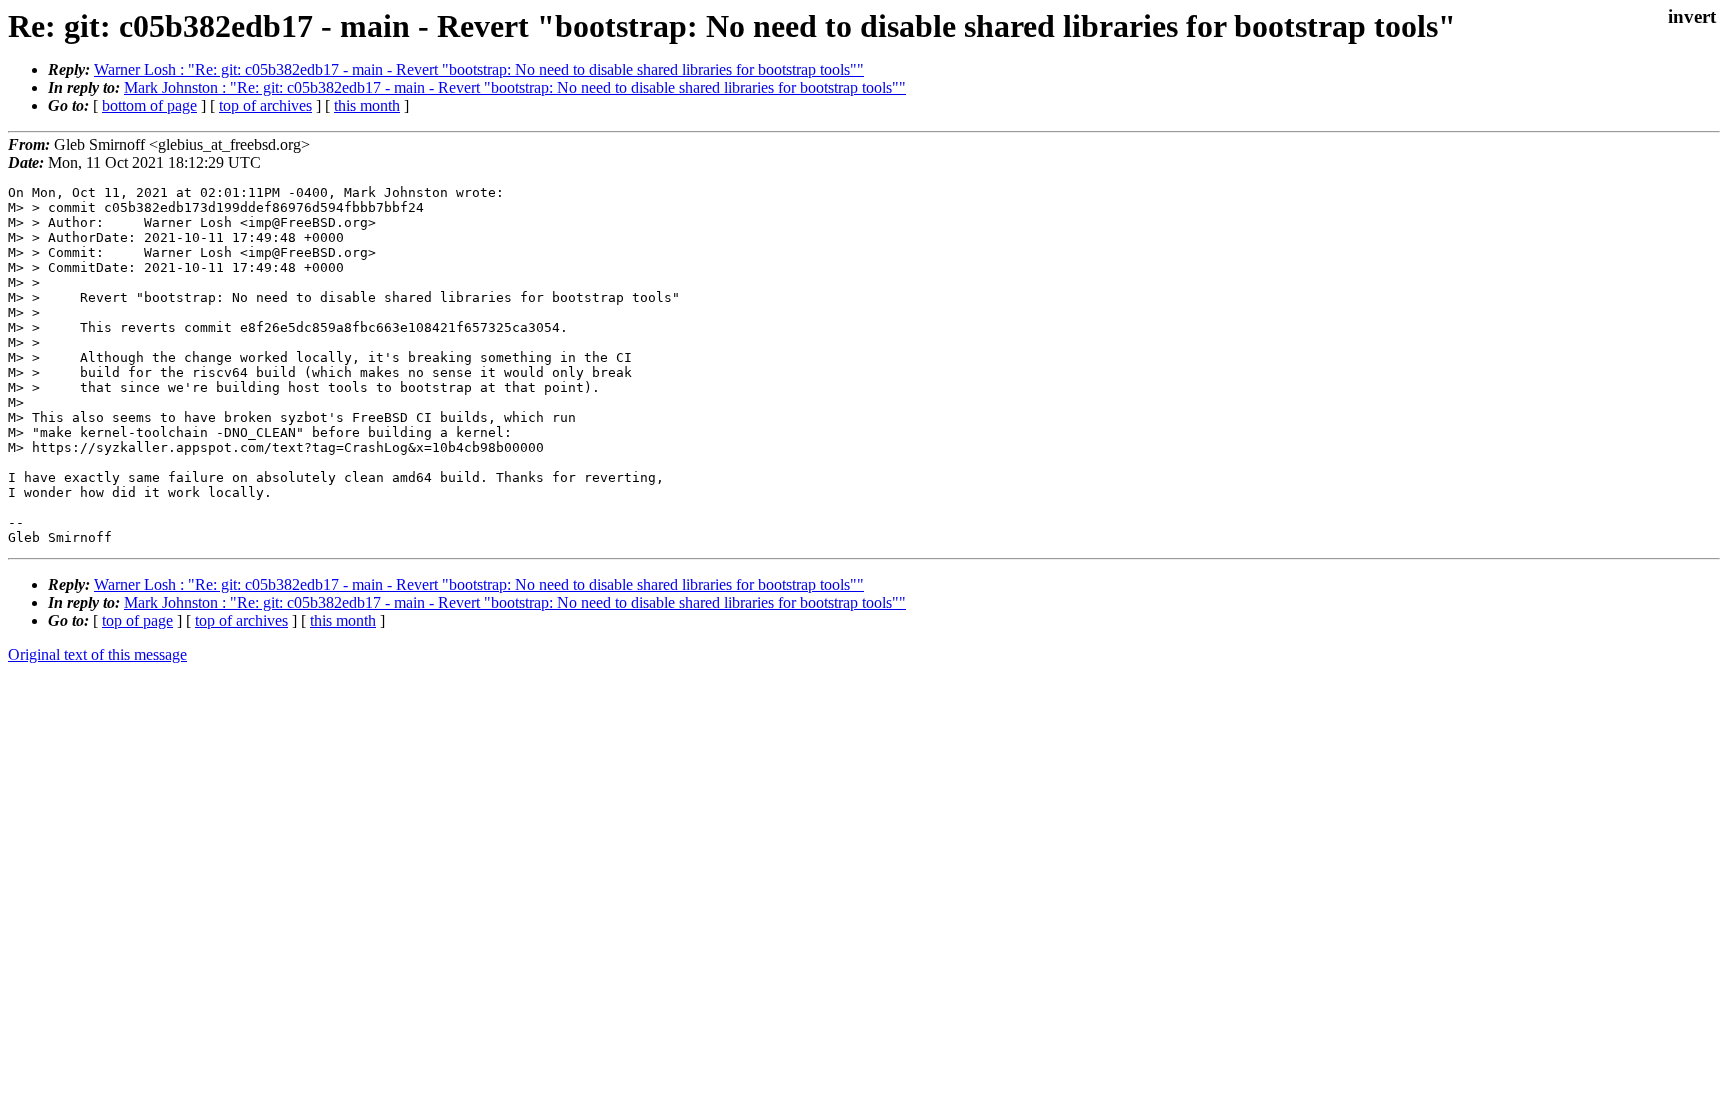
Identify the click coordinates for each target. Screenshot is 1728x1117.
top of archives (265, 105)
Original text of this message (97, 654)
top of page (137, 620)
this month (367, 105)
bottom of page (149, 105)
